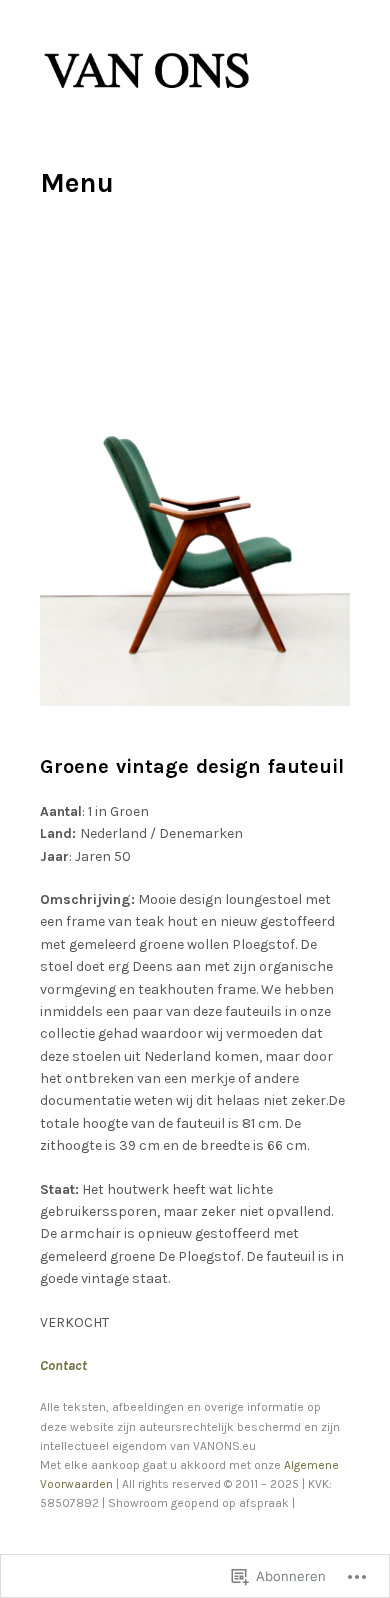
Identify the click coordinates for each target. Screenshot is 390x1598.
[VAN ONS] (148, 98)
